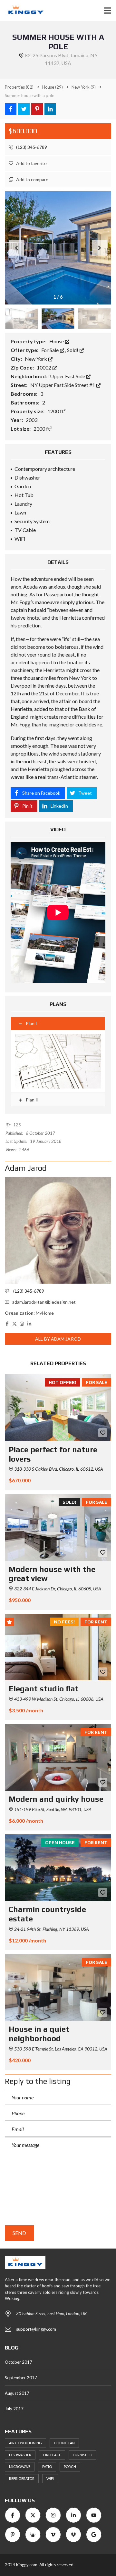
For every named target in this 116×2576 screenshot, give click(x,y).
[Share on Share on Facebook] (11, 109)
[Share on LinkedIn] (50, 109)
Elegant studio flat (44, 1689)
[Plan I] (58, 1061)
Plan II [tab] (32, 1100)
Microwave (20, 2466)
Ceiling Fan (64, 2443)
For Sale (50, 350)
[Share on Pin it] (37, 109)
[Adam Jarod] (58, 1230)
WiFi (50, 2478)
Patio (47, 2466)
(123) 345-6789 (31, 147)
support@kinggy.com (36, 2329)
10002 (44, 367)
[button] (100, 248)
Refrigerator (22, 2478)
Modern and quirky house (56, 1799)
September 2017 (21, 2378)
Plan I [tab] (31, 1023)
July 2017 (14, 2409)
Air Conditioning (25, 2443)
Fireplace (52, 2455)
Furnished (82, 2455)
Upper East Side (68, 376)
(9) (84, 87)
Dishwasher (20, 2455)
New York (36, 359)
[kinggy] (23, 11)
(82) (19, 87)
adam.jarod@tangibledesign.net (44, 1302)
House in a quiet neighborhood (39, 2034)
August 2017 (17, 2393)
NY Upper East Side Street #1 (63, 385)
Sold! (73, 350)
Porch (70, 2466)
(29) (53, 87)
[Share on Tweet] (24, 109)
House (57, 341)
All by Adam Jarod (58, 1339)
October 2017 (19, 2362)
